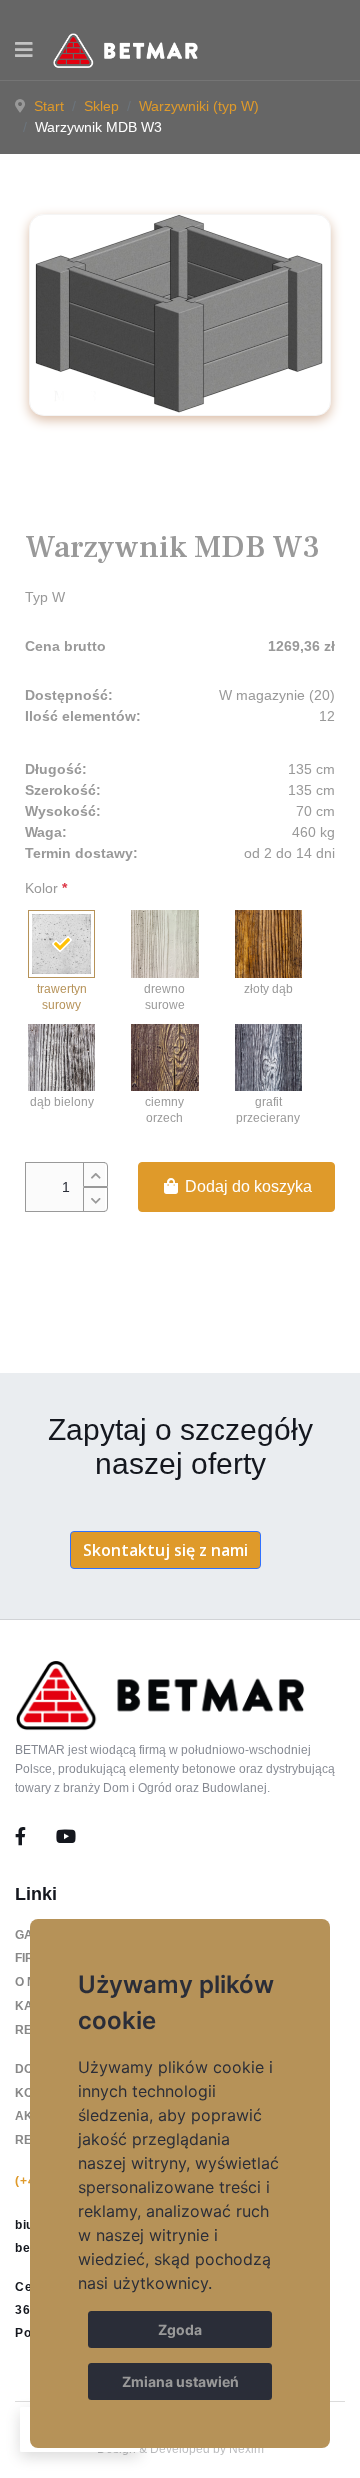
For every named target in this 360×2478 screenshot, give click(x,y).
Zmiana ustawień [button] (180, 2381)
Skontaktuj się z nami (165, 1550)
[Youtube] (66, 1837)
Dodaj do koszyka (246, 1186)
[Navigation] (24, 50)
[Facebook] (35, 1837)
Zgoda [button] (180, 2329)
